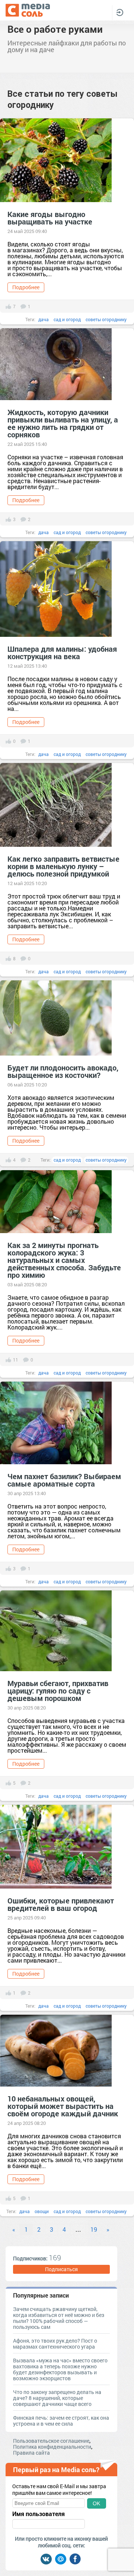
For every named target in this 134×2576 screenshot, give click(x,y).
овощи (42, 2211)
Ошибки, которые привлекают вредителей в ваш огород (61, 1904)
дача (44, 319)
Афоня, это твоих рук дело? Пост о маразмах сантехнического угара (55, 2344)
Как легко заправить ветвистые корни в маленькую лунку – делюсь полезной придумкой (63, 866)
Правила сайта (31, 2453)
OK (96, 2503)
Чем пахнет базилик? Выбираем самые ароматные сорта (64, 1480)
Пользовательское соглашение (51, 2441)
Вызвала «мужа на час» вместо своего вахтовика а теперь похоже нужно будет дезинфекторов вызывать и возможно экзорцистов (60, 2369)
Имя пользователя (39, 2514)
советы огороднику (106, 319)
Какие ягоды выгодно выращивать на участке (50, 218)
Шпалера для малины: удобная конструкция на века (62, 652)
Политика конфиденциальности (52, 2447)
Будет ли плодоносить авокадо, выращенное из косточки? (63, 1071)
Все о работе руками (55, 29)
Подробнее (26, 287)
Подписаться (61, 2269)
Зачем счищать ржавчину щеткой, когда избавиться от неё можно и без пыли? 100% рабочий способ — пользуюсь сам (59, 2318)
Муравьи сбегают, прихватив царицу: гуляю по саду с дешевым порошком (58, 1691)
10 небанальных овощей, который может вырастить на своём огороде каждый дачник (63, 2106)
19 (94, 2229)
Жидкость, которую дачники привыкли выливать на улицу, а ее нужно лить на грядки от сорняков (63, 423)
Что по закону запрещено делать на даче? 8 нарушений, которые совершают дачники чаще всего (57, 2398)
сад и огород (67, 319)
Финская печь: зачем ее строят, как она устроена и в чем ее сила (61, 2421)
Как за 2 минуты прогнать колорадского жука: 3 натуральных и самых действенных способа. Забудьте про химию (64, 1260)
